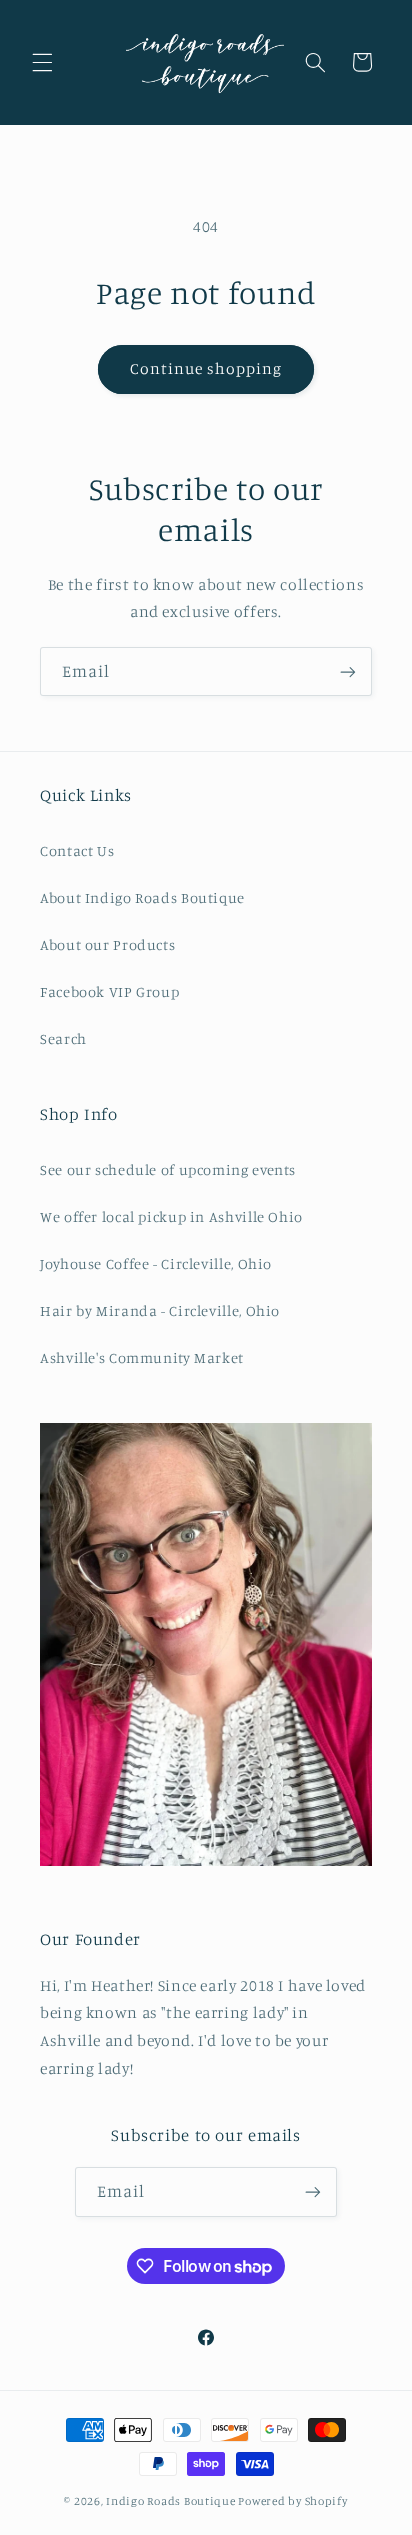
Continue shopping (206, 368)
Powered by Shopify (292, 2501)
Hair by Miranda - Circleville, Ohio (160, 1310)
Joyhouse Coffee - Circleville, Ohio (156, 1263)
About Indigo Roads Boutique (142, 897)
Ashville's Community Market (142, 1357)
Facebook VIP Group (109, 991)
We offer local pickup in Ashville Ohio (171, 1216)
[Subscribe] (348, 671)
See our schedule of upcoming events (168, 1169)
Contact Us (77, 850)
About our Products (107, 944)
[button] (42, 62)
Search (63, 1038)
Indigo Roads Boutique (170, 2501)
